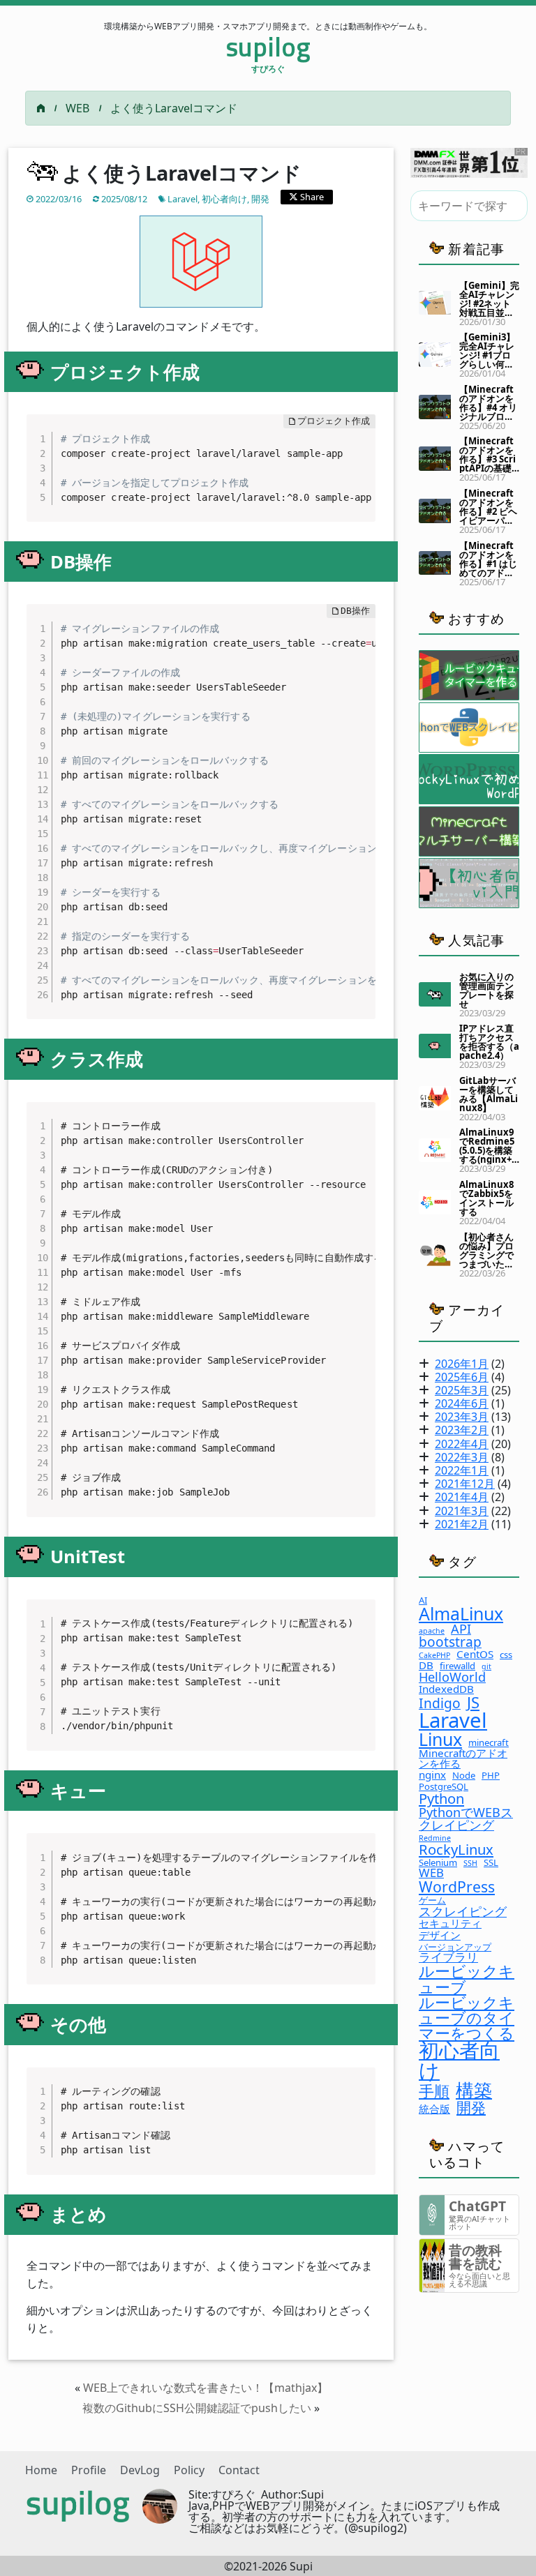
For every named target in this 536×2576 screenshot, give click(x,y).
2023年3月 (462, 1417)
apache (432, 1631)
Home (41, 2470)
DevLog (140, 2470)
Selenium (438, 1863)
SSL (491, 1863)
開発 (260, 199)
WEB (77, 108)
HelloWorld (452, 1677)
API (461, 1629)
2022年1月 (462, 1470)
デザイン (440, 1935)
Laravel (183, 199)
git (486, 1667)
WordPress (457, 1886)
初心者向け (224, 199)
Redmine (435, 1838)
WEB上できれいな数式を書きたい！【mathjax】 (206, 2388)
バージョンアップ (455, 1947)
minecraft (489, 1743)
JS (473, 1702)
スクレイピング (463, 1911)
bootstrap (450, 1642)
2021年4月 (462, 1497)
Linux (440, 1739)
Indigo (440, 1703)
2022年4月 (462, 1444)
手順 (434, 2091)
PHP (491, 1776)
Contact (239, 2470)
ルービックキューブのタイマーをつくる (467, 2017)
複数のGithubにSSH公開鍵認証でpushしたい (197, 2408)
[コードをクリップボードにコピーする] (359, 445)
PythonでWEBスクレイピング (466, 1818)
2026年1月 (462, 1364)
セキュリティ (450, 1923)
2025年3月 (462, 1390)
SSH (470, 1863)
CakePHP (434, 1656)
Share (311, 197)
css (506, 1655)
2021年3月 (462, 1511)
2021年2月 (462, 1524)
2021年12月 (465, 1484)
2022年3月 (462, 1457)
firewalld (457, 1666)
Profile (89, 2470)
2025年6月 (462, 1377)
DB (426, 1665)
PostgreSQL (444, 1787)
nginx (432, 1775)
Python (441, 1798)
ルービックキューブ (467, 1978)
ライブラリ (448, 1958)
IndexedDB (446, 1689)
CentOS (475, 1654)
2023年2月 (462, 1430)
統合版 (434, 2109)
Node (464, 1776)
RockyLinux (456, 1849)
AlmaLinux (461, 1614)
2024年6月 (462, 1403)
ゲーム (432, 1900)
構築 (474, 2090)
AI (423, 1600)
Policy (189, 2470)
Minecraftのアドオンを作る (463, 1758)
